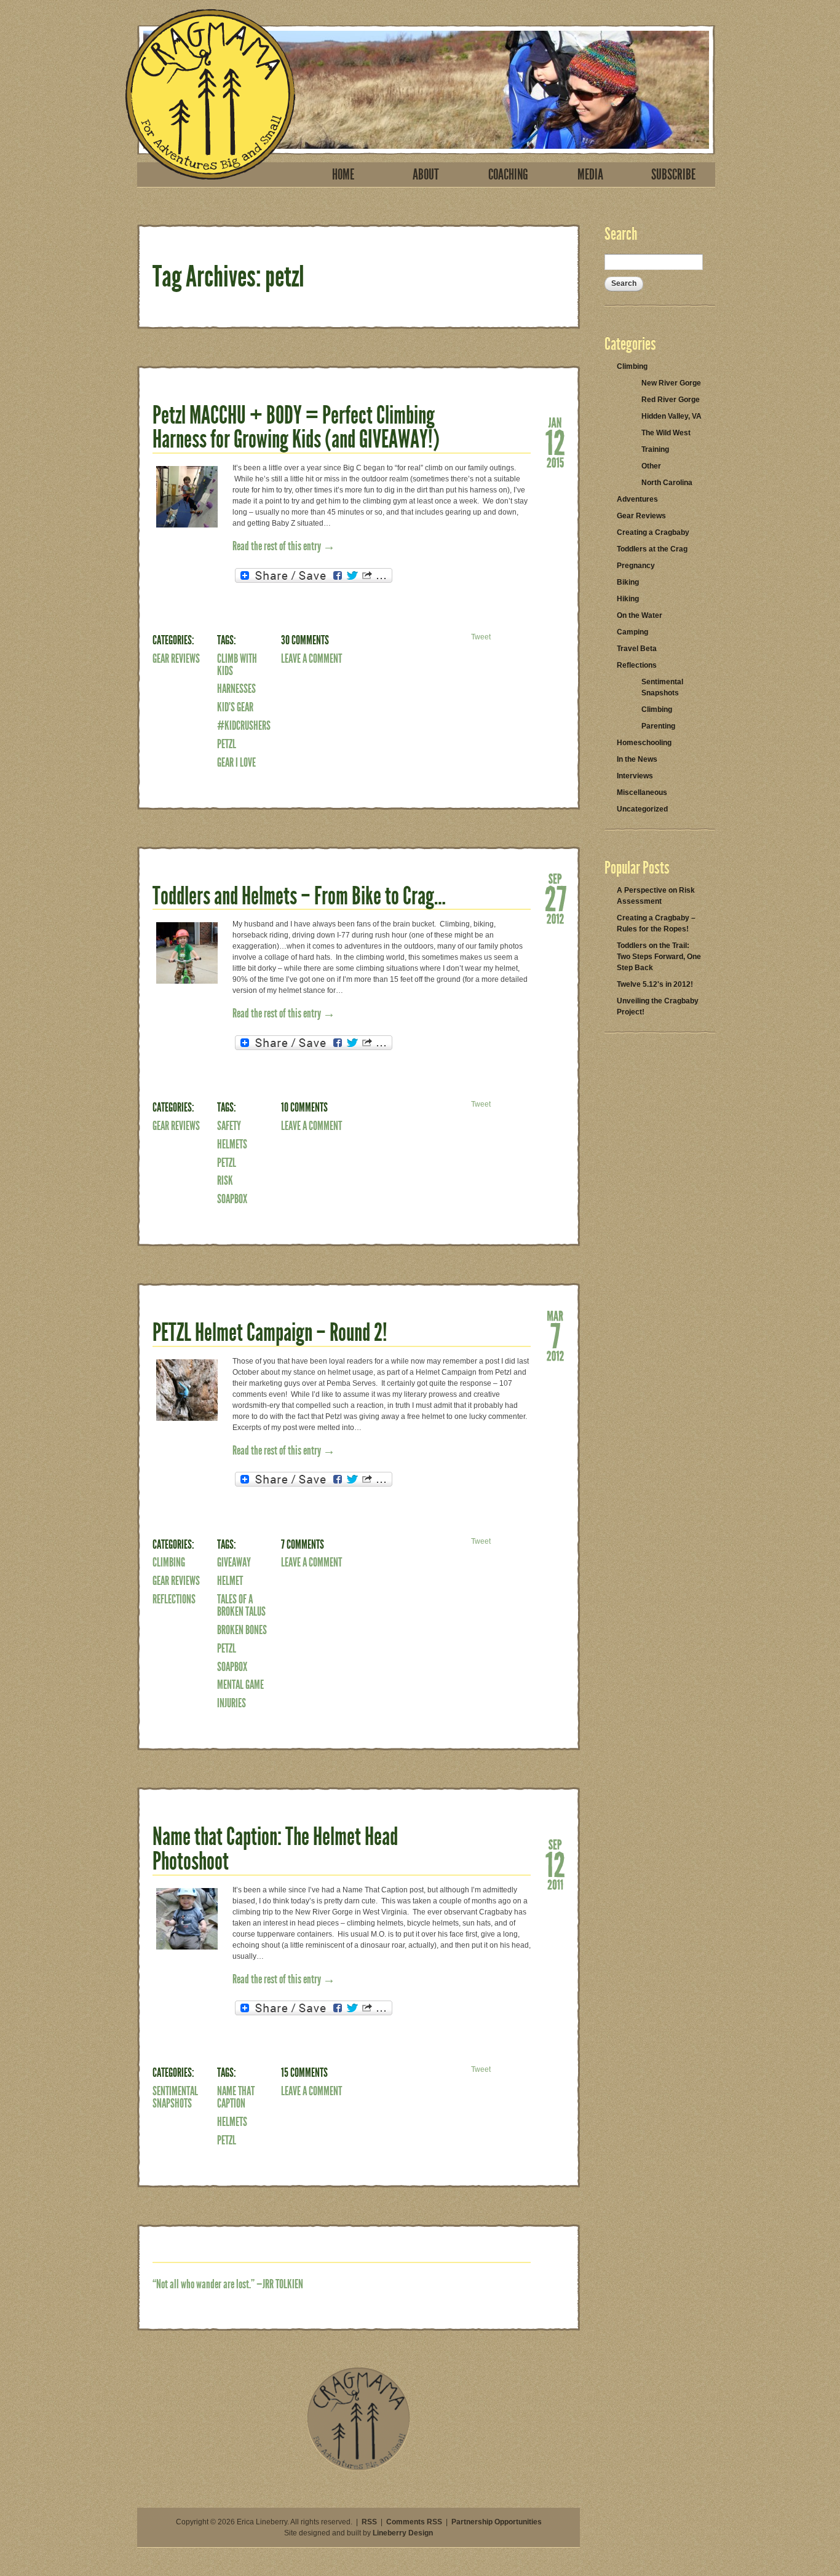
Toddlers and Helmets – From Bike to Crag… (299, 896)
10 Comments (304, 1107)
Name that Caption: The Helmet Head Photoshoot (275, 1849)
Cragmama (210, 94)
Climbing (169, 1562)
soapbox (232, 1199)
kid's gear (235, 707)
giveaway (234, 1562)
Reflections (174, 1599)
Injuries (232, 1703)
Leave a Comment (311, 658)
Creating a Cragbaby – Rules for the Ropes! (656, 923)
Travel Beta (637, 649)
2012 (555, 918)
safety (229, 1126)
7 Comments (303, 1544)
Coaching (508, 175)
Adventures (637, 499)
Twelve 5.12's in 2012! (655, 984)
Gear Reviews (176, 658)
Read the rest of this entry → (284, 546)
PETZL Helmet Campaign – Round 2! (270, 1333)
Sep (555, 878)
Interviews (635, 776)
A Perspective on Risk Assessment (656, 896)
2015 (555, 462)
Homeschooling (644, 743)
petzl (227, 744)
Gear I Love (236, 762)
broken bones (242, 1630)
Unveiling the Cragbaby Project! (658, 1006)
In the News (637, 759)
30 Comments (305, 640)
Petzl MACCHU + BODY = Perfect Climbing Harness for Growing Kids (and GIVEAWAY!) (296, 428)
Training (655, 449)
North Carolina (667, 483)
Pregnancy (636, 566)
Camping (632, 632)
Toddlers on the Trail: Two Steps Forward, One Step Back (659, 957)
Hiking (628, 599)
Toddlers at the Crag (652, 549)
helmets (232, 1144)
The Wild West (666, 433)
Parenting (658, 726)
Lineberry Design (403, 2533)
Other (651, 466)
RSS (369, 2522)
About (426, 175)
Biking (628, 582)
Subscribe (673, 175)
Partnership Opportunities (497, 2522)
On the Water (640, 615)
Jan (555, 422)
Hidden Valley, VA (672, 416)
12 (555, 442)
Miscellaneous (642, 792)
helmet (230, 1581)
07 (555, 1335)
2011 (555, 1884)
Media (590, 175)
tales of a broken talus (241, 1605)
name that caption (236, 2097)
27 (555, 898)
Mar (555, 1315)
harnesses (236, 689)
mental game (240, 1685)
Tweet (481, 637)
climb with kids (237, 665)
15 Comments (304, 2072)
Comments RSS (414, 2522)
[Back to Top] (359, 2468)
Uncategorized (642, 809)
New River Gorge (671, 383)
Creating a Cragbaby (653, 532)
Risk (225, 1180)
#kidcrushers (244, 725)
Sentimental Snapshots (175, 2097)
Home (343, 175)
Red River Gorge (671, 400)
